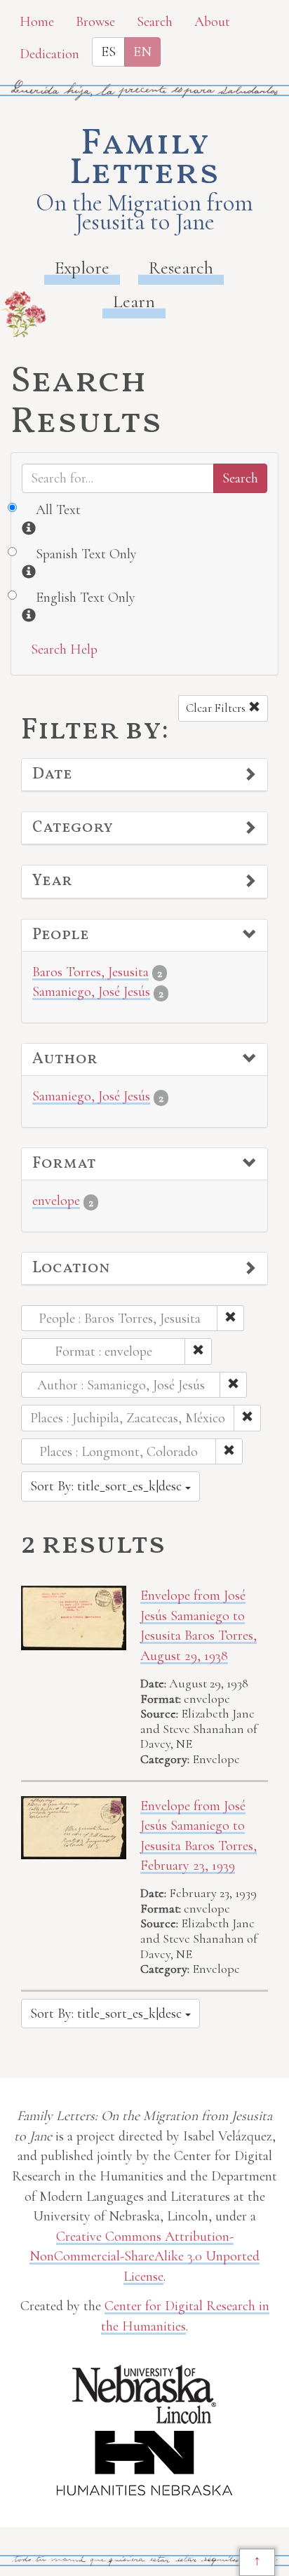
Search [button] (155, 22)
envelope (56, 1201)
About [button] (212, 22)
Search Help (64, 649)
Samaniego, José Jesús (91, 992)
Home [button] (37, 22)
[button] (144, 775)
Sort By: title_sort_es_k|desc (108, 1486)
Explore (82, 268)
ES (108, 52)
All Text (58, 510)
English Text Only (86, 598)
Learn (134, 301)
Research (181, 268)
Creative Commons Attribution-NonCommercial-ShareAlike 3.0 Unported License (144, 2257)
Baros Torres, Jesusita (90, 972)
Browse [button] (95, 22)
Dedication (49, 54)
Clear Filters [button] (217, 708)
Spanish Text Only (86, 554)
